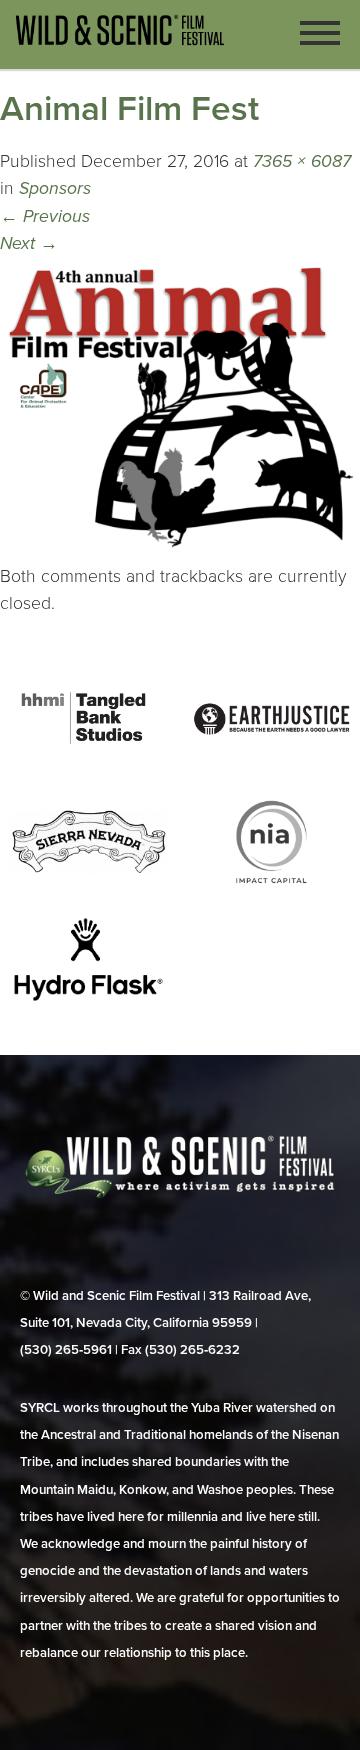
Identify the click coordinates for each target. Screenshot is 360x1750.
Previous (45, 216)
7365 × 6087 (302, 161)
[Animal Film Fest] (180, 549)
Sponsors (55, 188)
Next (29, 243)
